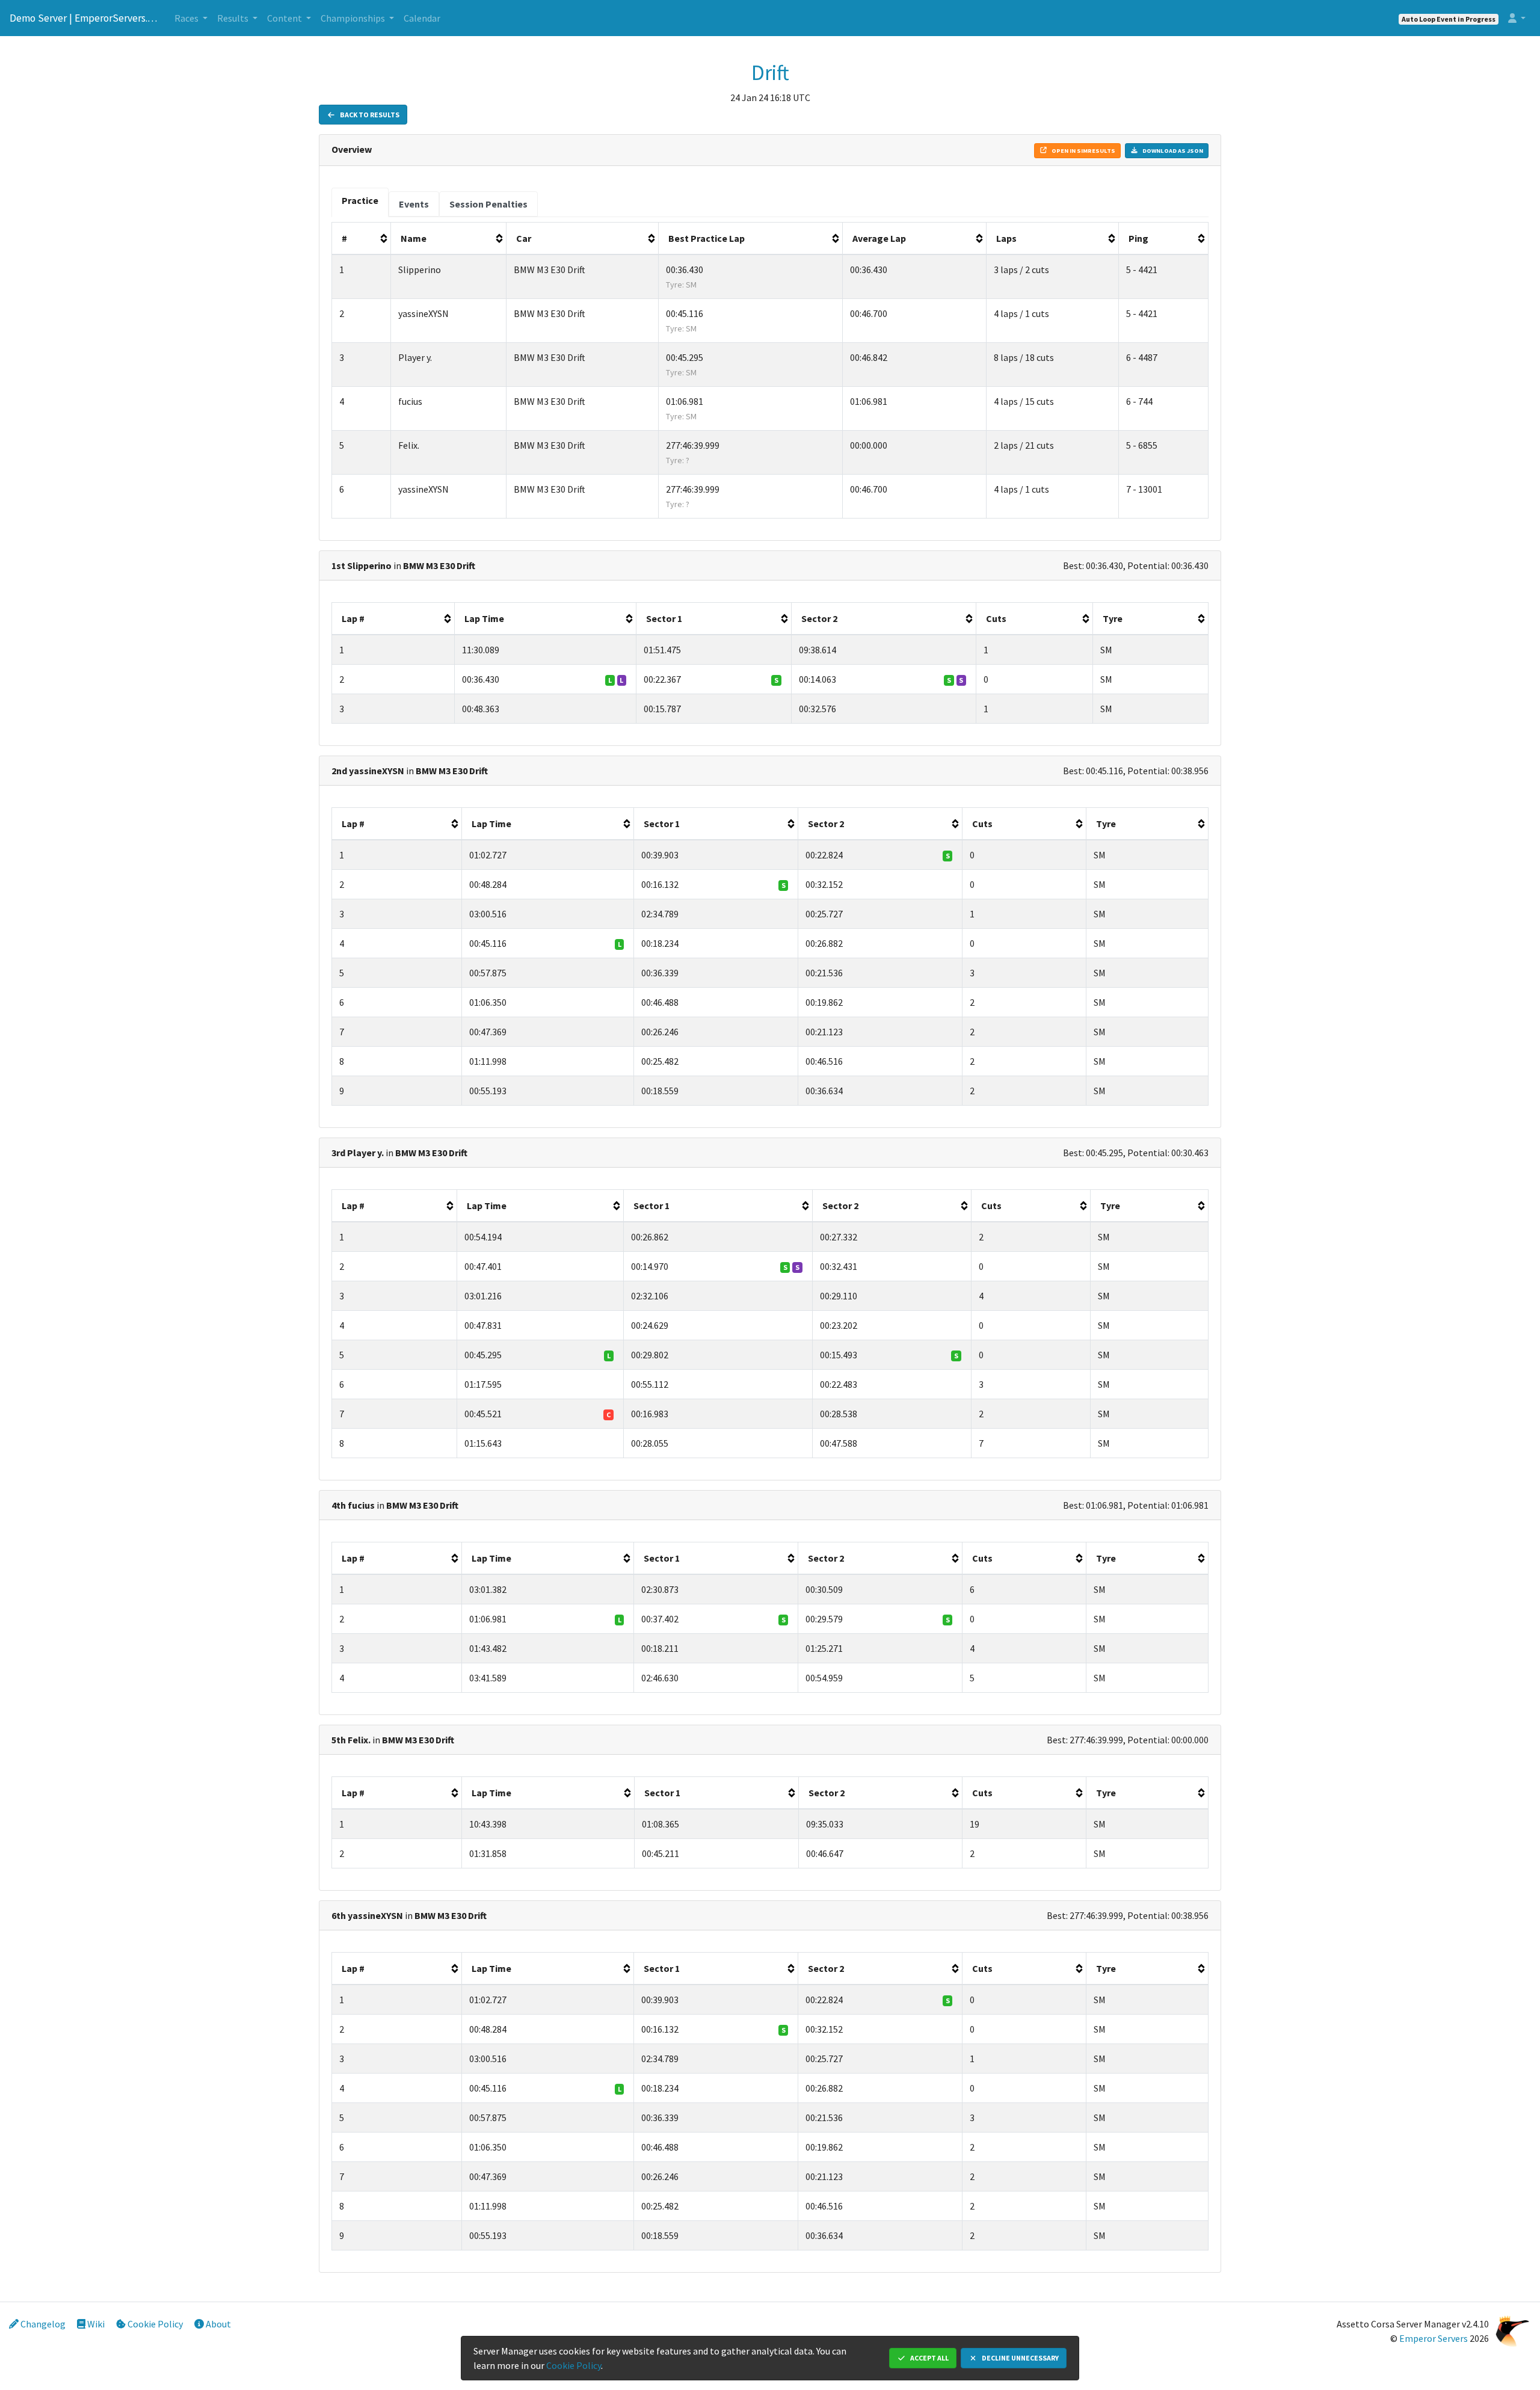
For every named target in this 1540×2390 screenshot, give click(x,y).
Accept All (929, 2358)
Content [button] (285, 18)
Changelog (42, 2324)
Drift (770, 73)
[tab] (360, 202)
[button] (1517, 18)
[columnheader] (362, 239)
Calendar (422, 18)
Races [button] (187, 18)
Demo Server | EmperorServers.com (85, 18)
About (217, 2324)
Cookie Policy (154, 2324)
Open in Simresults (1083, 151)
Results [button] (234, 18)
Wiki (95, 2324)
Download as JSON (1172, 151)
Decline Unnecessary (1020, 2358)
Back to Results (369, 115)
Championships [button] (354, 18)
